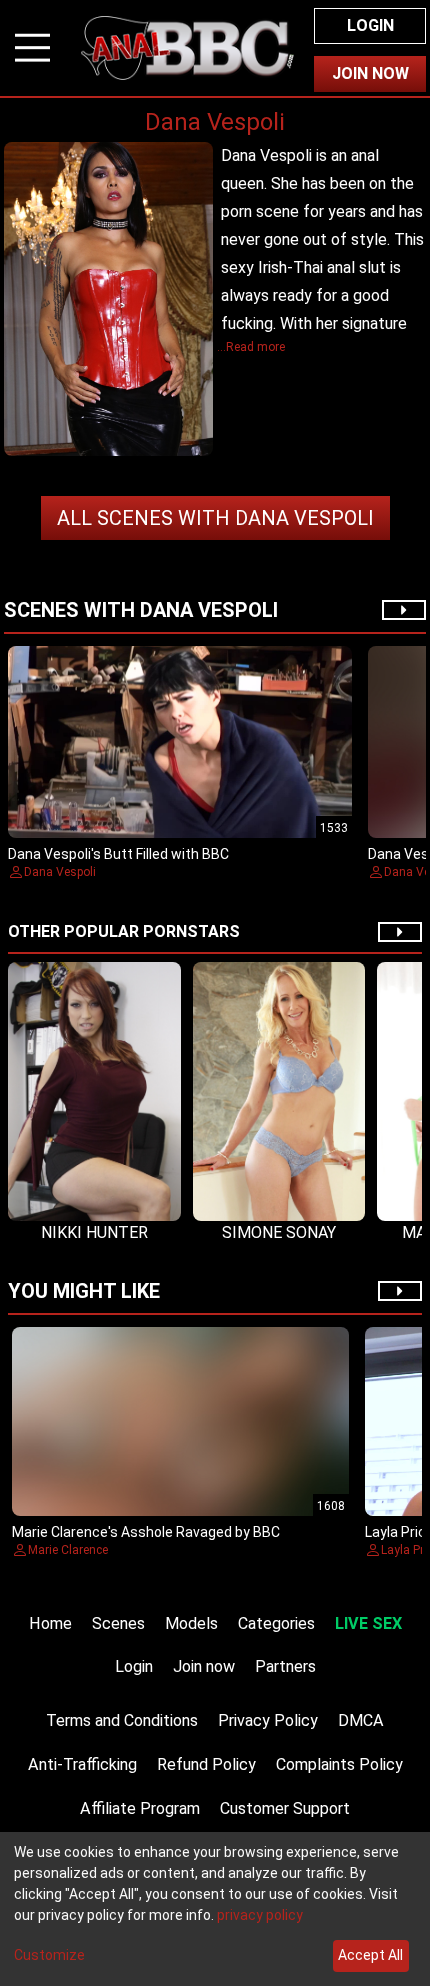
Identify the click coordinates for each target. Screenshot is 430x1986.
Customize (49, 1955)
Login (370, 25)
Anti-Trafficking (82, 1764)
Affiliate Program (140, 1808)
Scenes (118, 1623)
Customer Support (285, 1808)
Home (50, 1623)
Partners (285, 1666)
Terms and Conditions (122, 1720)
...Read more (251, 347)
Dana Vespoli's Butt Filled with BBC (118, 854)
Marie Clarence (68, 1550)
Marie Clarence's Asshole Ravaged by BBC (146, 1532)
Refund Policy (206, 1764)
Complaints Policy (339, 1764)
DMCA (361, 1720)
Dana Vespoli (215, 518)
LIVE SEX (368, 1623)
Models (191, 1623)
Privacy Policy (268, 1720)
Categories (276, 1623)
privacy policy (260, 1915)
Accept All (370, 1955)
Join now (204, 1666)
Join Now (370, 73)
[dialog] (215, 1909)
